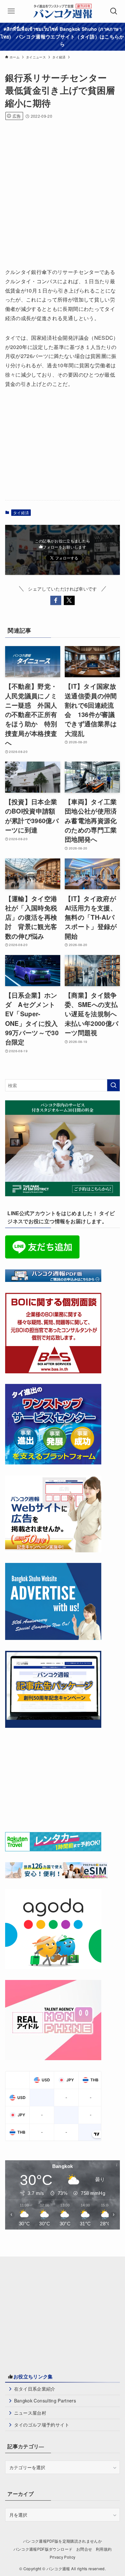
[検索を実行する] (113, 1085)
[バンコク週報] (62, 11)
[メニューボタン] (11, 11)
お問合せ (84, 2549)
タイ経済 (21, 512)
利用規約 (104, 2549)
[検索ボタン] (114, 11)
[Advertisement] (63, 192)
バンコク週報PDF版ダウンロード (43, 2549)
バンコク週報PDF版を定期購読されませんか (63, 2541)
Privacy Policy (63, 2557)
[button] (56, 601)
